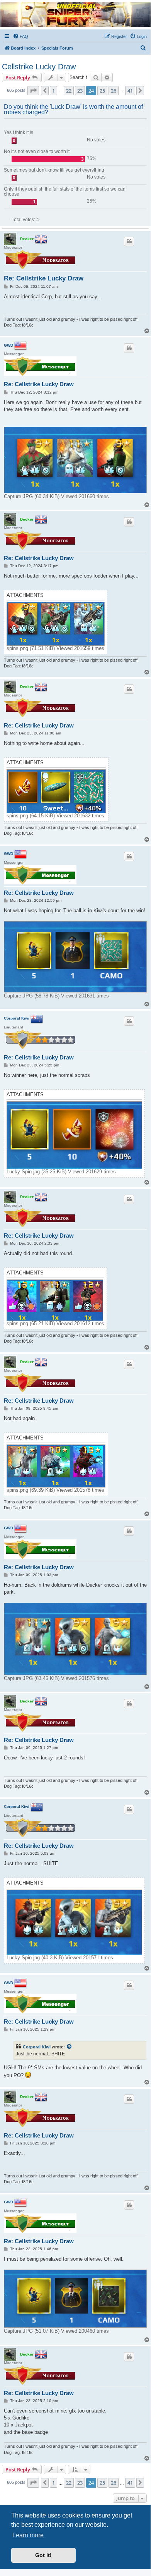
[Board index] (75, 15)
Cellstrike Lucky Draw (39, 67)
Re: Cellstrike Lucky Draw (44, 278)
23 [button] (80, 91)
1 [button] (53, 91)
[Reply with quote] (129, 241)
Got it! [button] (43, 2555)
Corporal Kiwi (17, 1018)
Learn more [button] (28, 2535)
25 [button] (102, 91)
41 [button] (130, 91)
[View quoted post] (70, 2047)
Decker (27, 238)
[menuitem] (20, 36)
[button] (33, 91)
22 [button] (69, 91)
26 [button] (114, 91)
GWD (8, 345)
